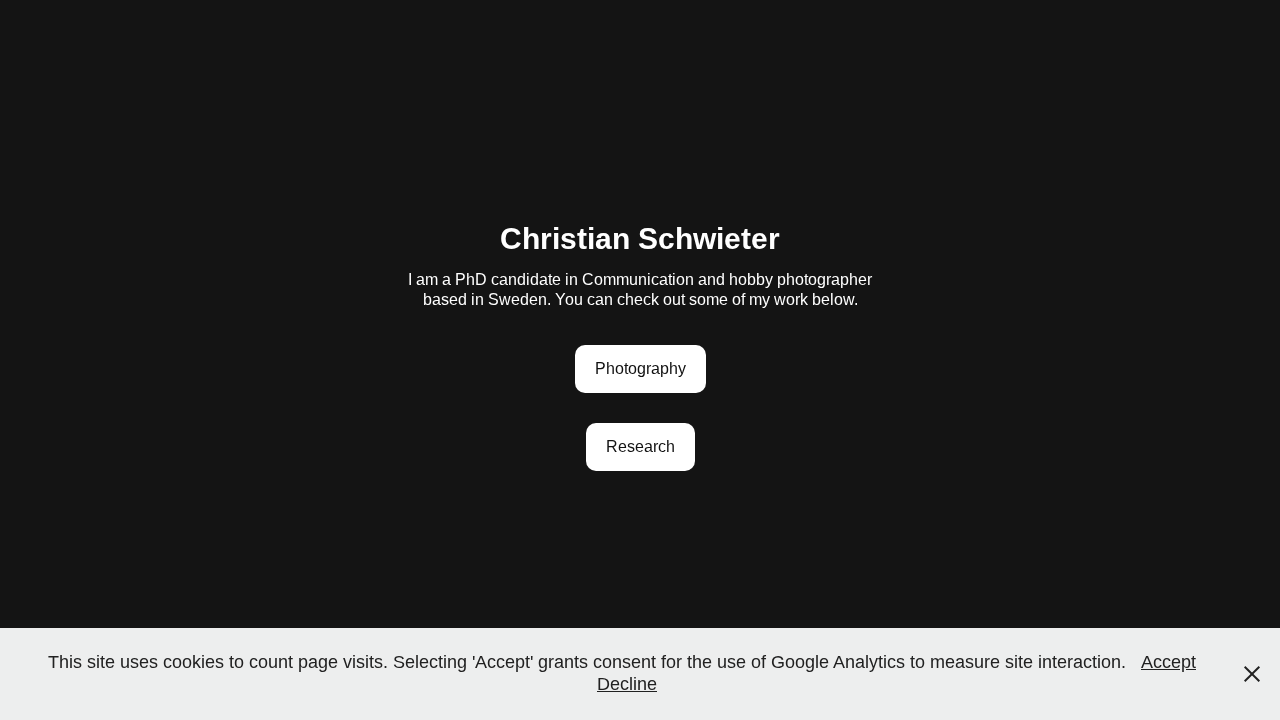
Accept (1168, 662)
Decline (627, 684)
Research (640, 446)
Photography (640, 368)
